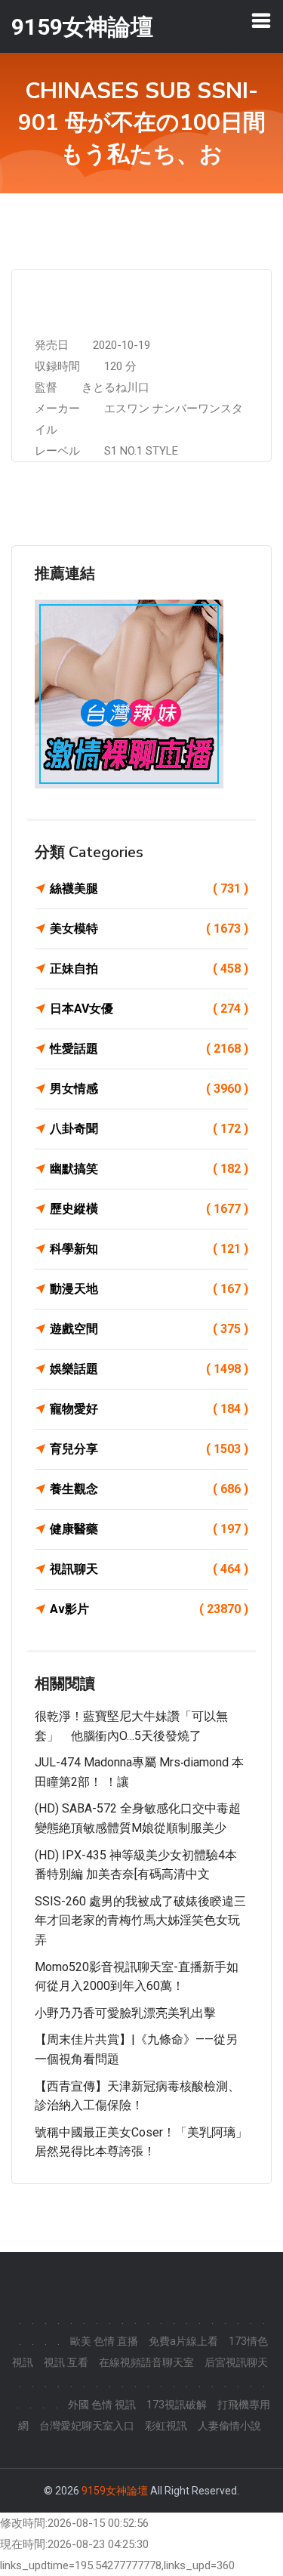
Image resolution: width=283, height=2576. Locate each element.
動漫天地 (149, 1289)
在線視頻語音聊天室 (146, 2362)
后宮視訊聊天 (236, 2362)
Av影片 (149, 1609)
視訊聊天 (149, 1569)
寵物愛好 (149, 1409)
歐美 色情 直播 (104, 2341)
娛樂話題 (149, 1369)
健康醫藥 (149, 1529)
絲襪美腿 (149, 888)
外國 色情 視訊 (102, 2405)
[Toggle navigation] (261, 20)
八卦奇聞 (149, 1129)
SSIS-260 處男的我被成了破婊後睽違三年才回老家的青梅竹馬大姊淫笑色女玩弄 (140, 1920)
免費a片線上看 (183, 2341)
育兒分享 (149, 1449)
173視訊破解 (177, 2405)
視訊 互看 (66, 2362)
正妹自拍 (149, 969)
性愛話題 (149, 1049)
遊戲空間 (149, 1329)
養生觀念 (149, 1489)
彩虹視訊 (166, 2426)
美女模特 (149, 929)
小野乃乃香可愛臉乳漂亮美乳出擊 (125, 2013)
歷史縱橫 (149, 1209)
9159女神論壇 (115, 2491)
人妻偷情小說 (229, 2426)
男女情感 (149, 1089)
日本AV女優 (149, 1009)
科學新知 (149, 1249)
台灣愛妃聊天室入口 (87, 2426)
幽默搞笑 (149, 1169)
